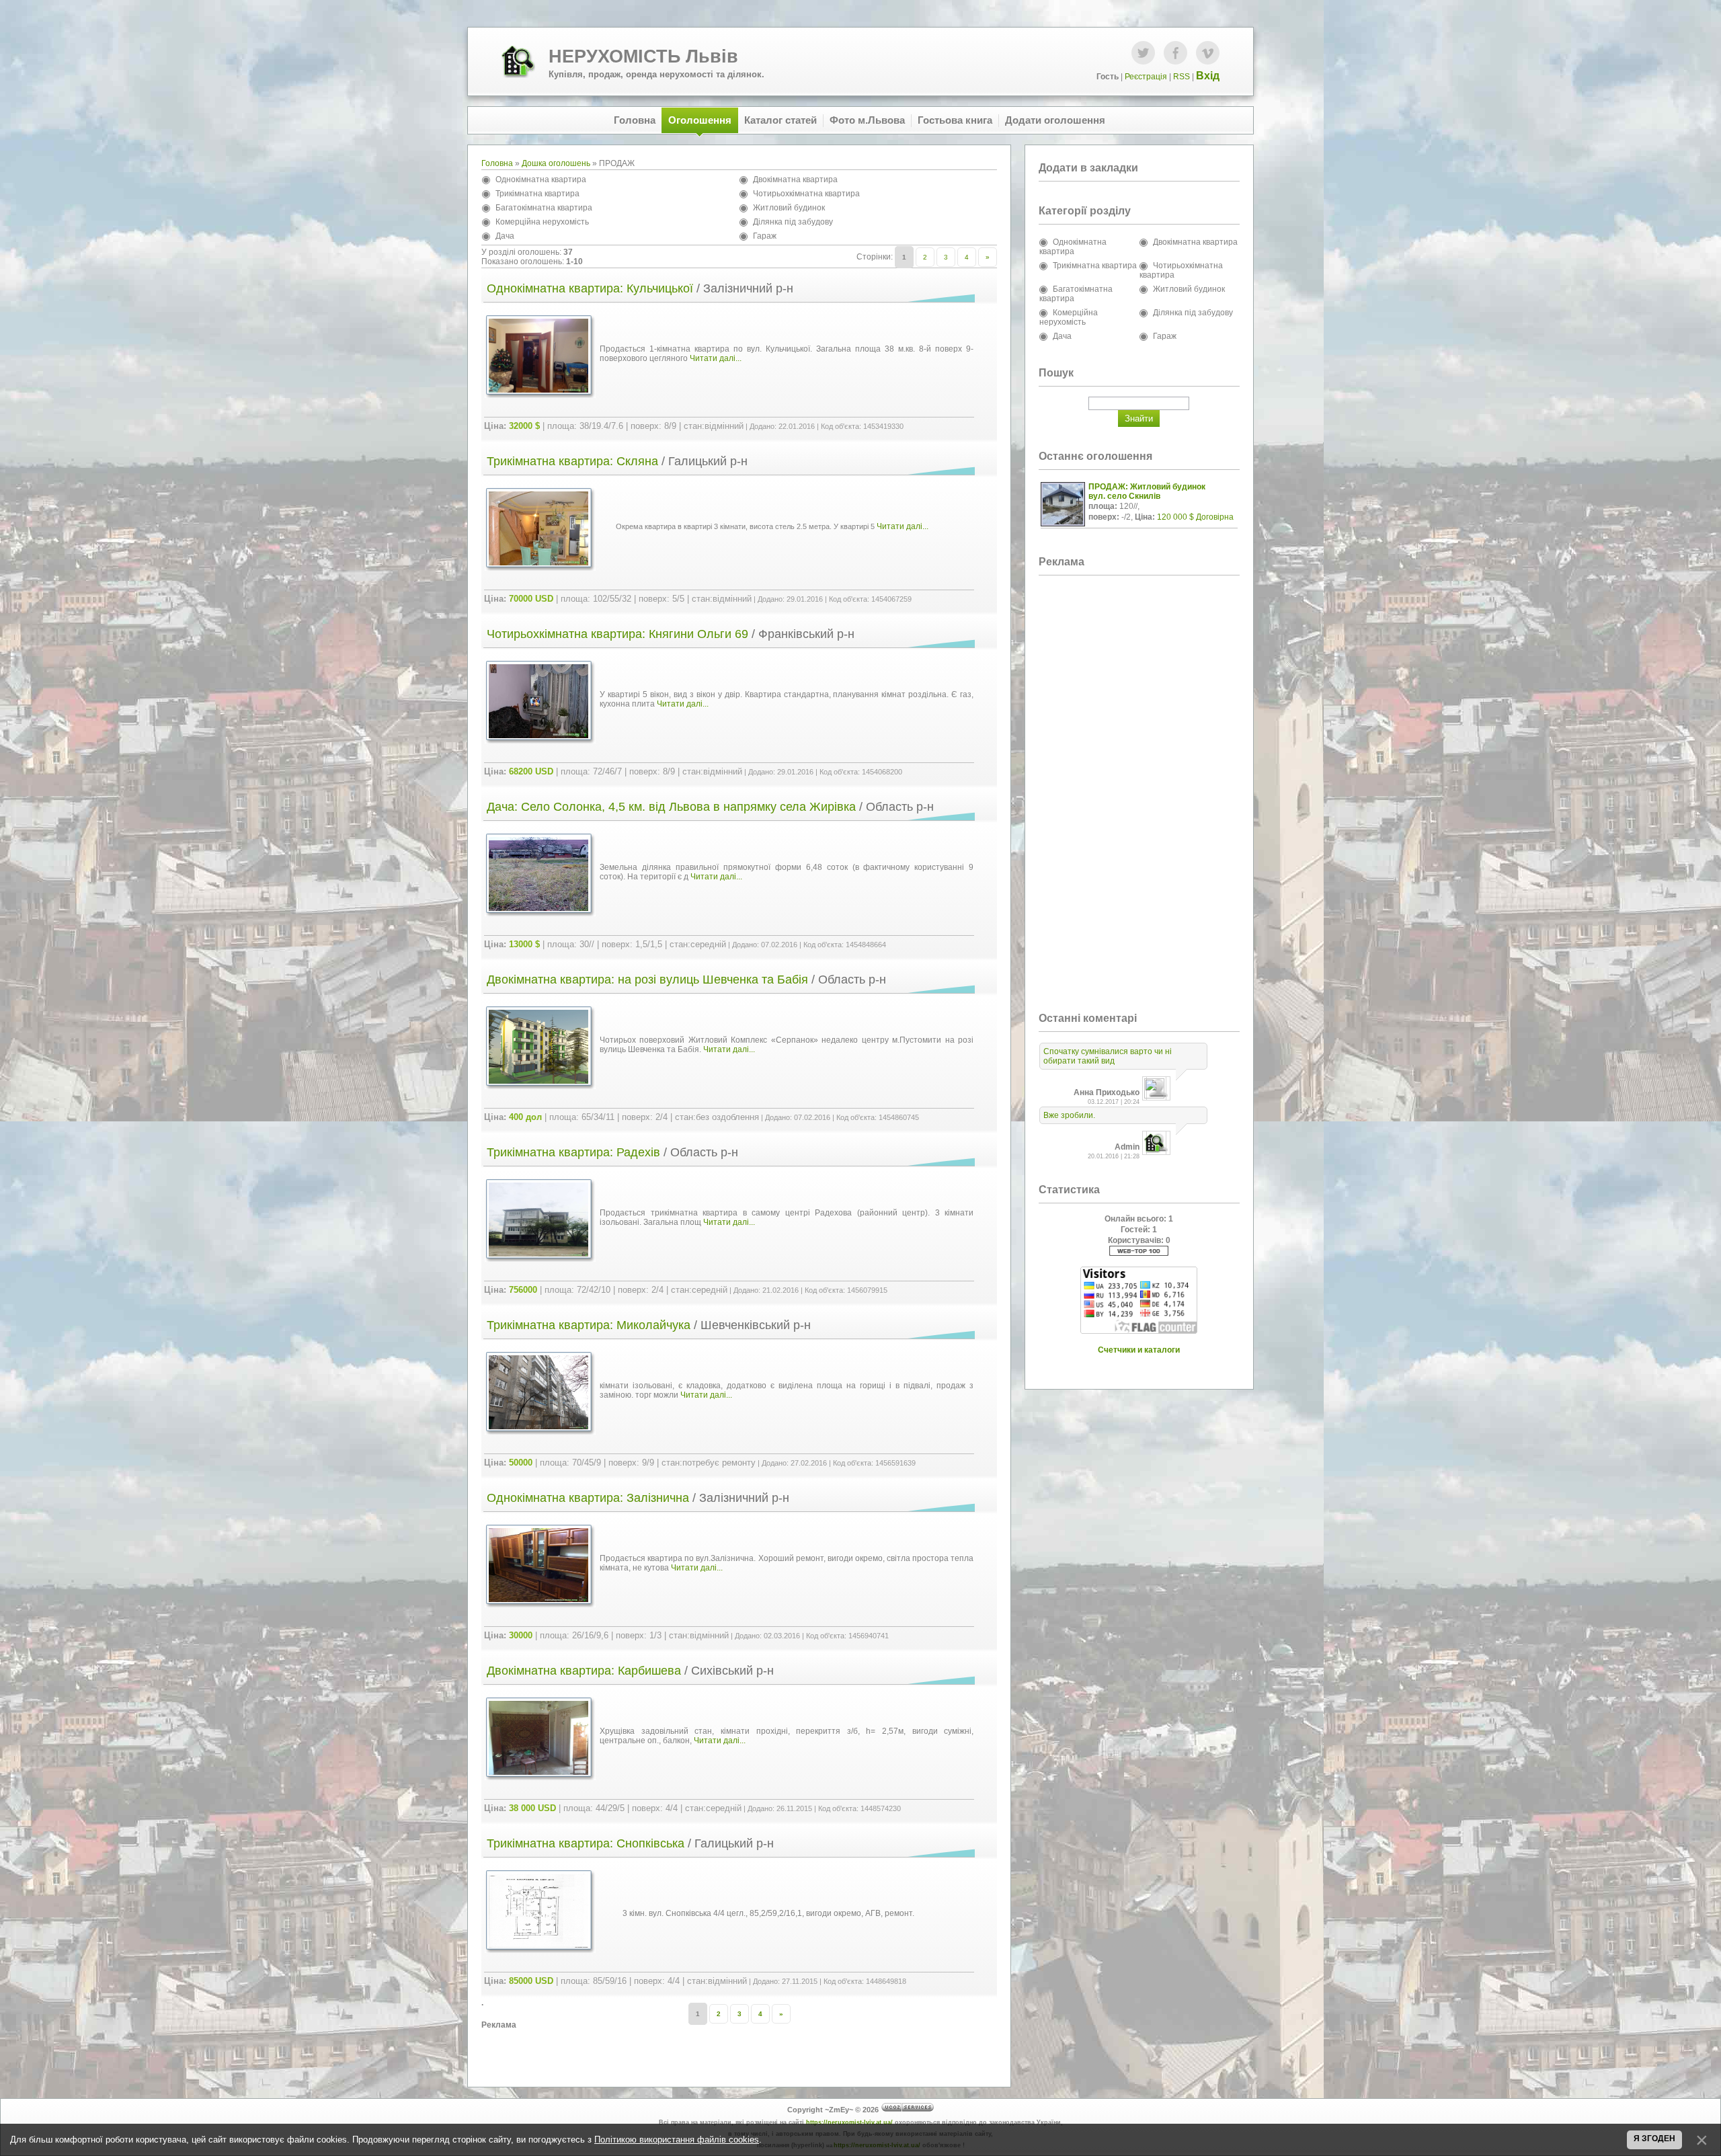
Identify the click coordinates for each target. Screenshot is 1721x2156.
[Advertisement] (739, 2050)
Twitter (1143, 53)
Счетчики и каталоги (1139, 1350)
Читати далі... (716, 358)
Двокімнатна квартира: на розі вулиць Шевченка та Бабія (647, 980)
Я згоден (1654, 2139)
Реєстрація (1146, 77)
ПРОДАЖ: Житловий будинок (1147, 487)
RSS (1182, 77)
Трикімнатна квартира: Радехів (573, 1152)
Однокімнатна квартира (541, 179)
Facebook (1175, 53)
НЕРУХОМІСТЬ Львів (643, 56)
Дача (505, 236)
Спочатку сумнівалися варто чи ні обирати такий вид (1108, 1056)
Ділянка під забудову (793, 222)
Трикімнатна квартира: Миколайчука (589, 1325)
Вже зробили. (1069, 1115)
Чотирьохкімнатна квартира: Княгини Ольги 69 (617, 634)
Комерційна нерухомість (542, 222)
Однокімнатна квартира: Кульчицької (590, 288)
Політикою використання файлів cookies (677, 2140)
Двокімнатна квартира (795, 179)
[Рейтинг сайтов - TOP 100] (1139, 1253)
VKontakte (1208, 53)
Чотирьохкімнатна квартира (806, 194)
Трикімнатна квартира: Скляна (572, 461)
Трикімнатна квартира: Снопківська (586, 1843)
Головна (497, 163)
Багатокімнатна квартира (544, 208)
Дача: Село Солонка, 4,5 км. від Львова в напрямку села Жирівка (671, 807)
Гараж (765, 236)
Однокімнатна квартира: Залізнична (588, 1498)
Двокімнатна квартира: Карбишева (584, 1671)
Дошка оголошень (556, 163)
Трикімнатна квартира (537, 194)
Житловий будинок (789, 208)
